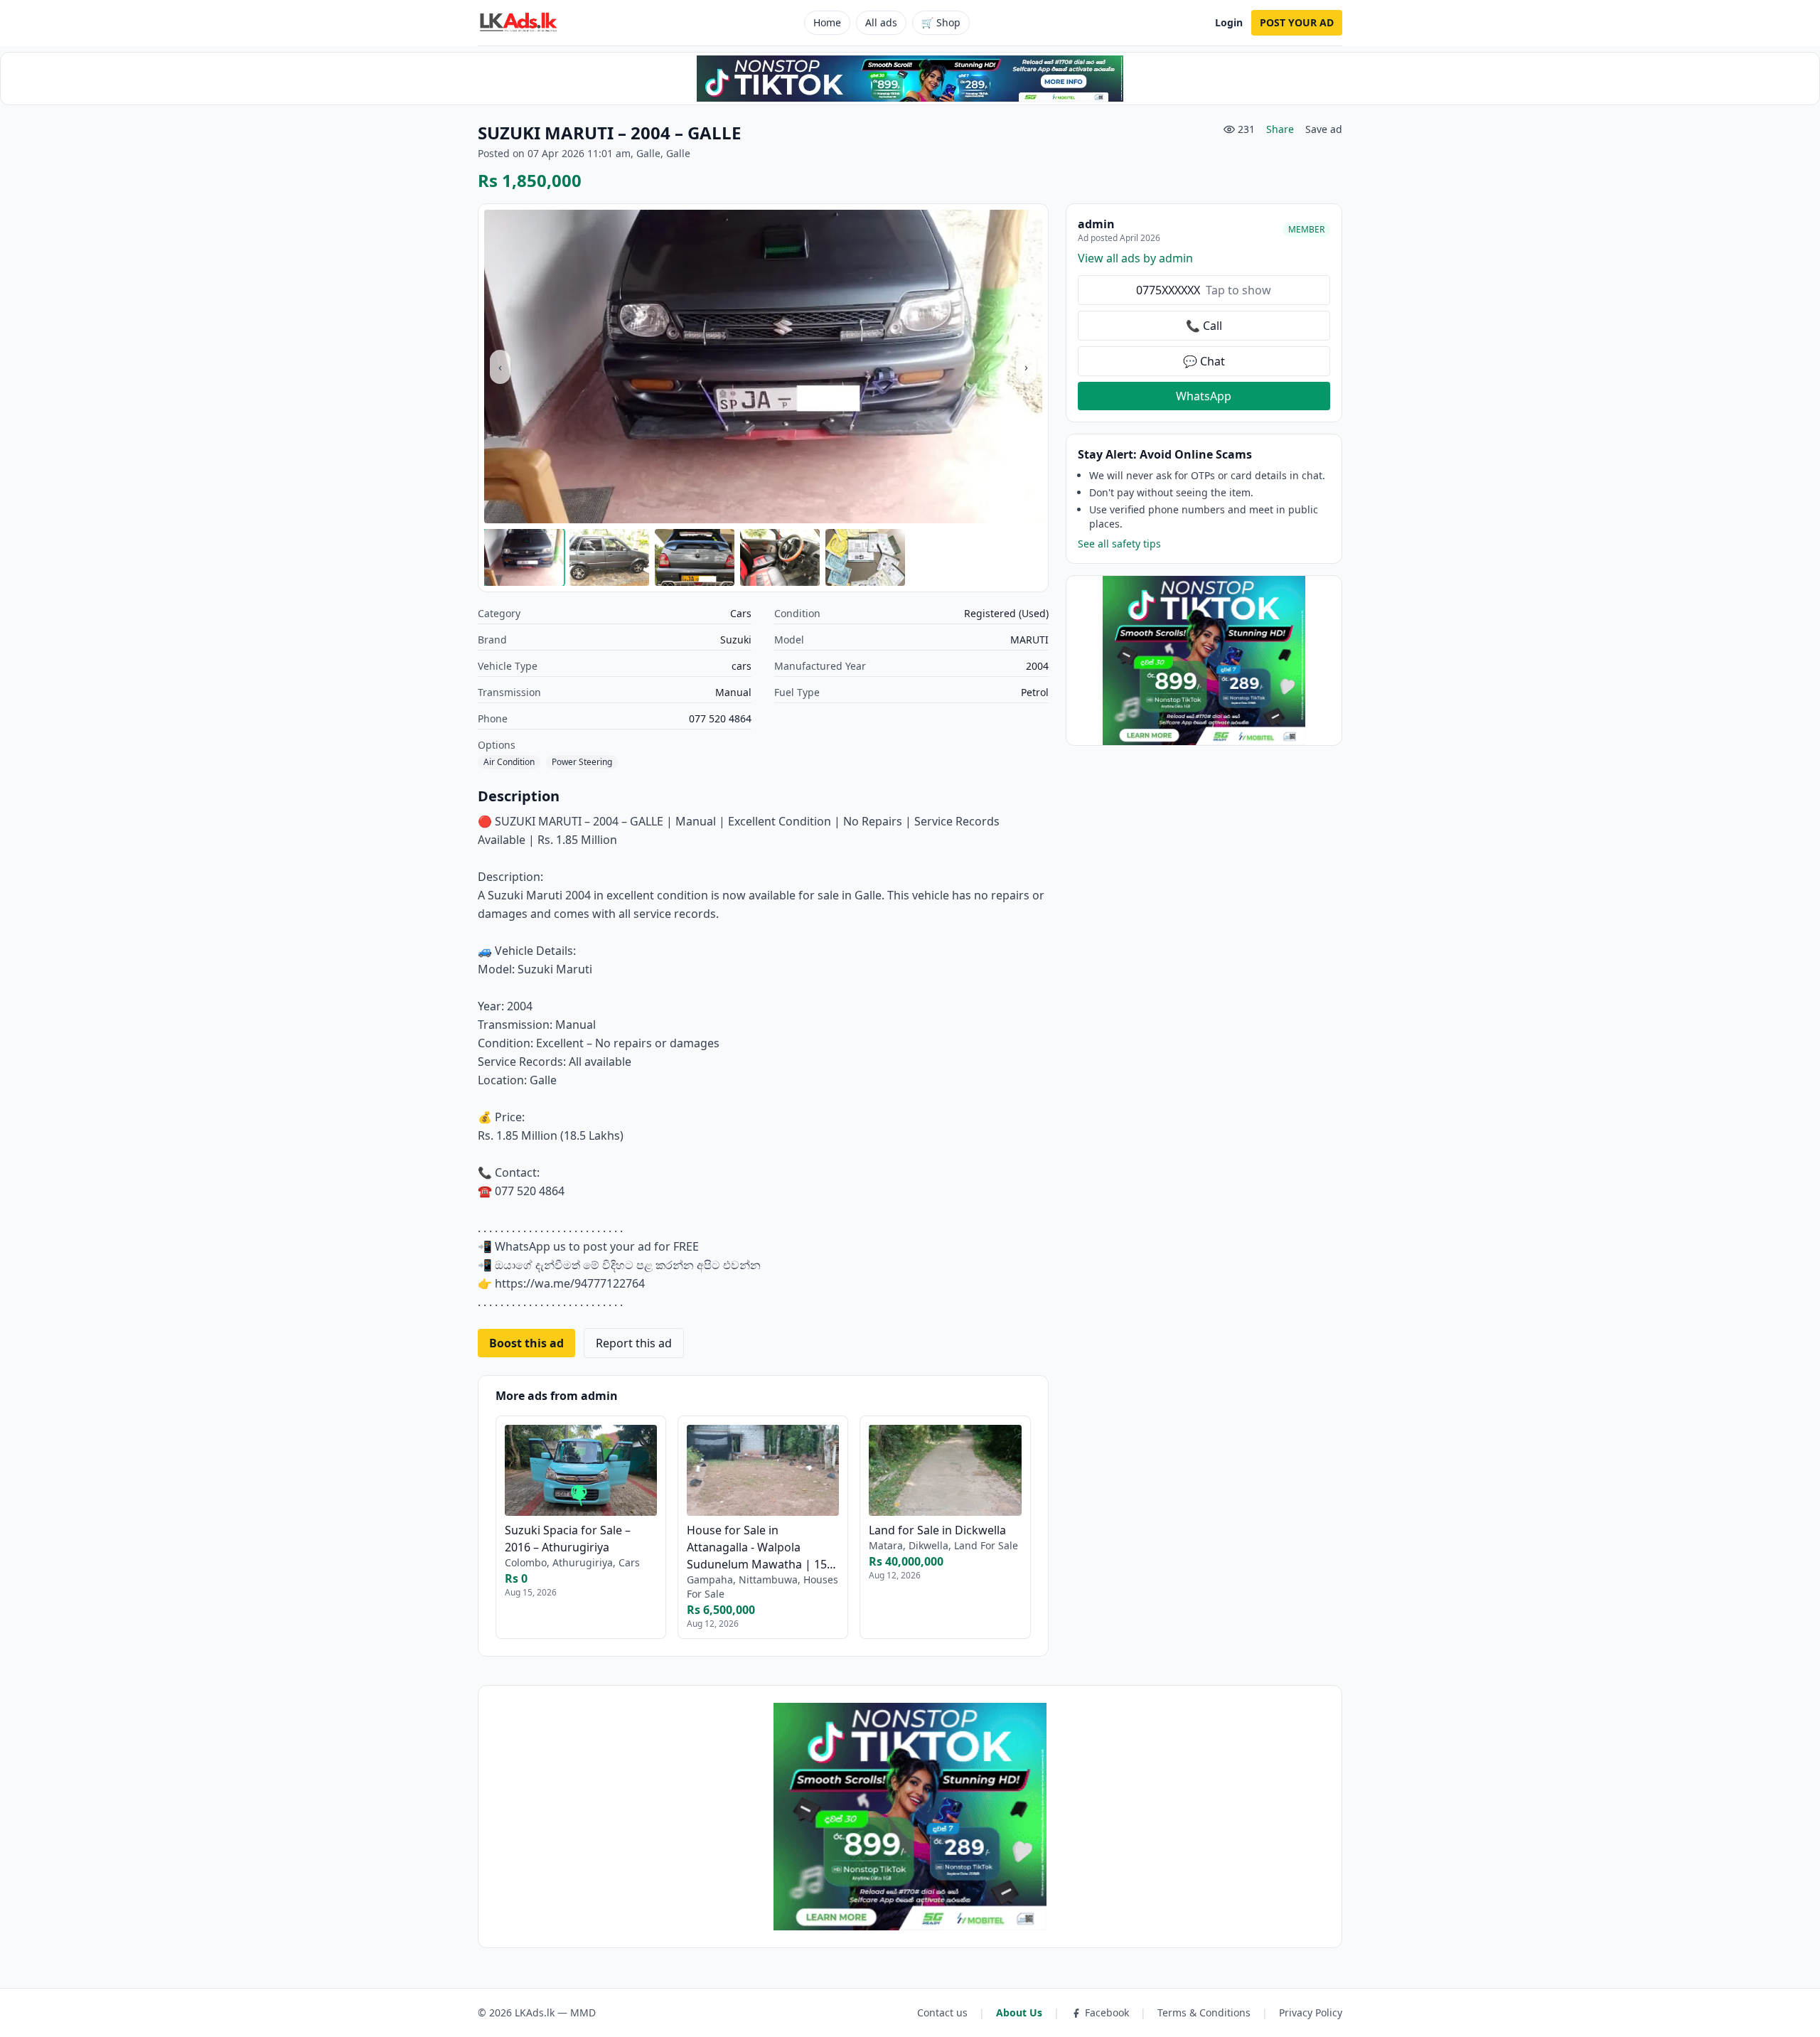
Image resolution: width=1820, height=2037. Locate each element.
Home (827, 22)
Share (1280, 129)
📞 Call (1204, 326)
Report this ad (634, 1343)
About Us (1019, 2012)
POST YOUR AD (1297, 22)
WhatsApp (1204, 396)
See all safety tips (1119, 544)
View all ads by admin (1135, 258)
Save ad (1324, 129)
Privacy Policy (1311, 2012)
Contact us (942, 2012)
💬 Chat (1204, 361)
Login (1229, 22)
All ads (881, 22)
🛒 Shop (941, 22)
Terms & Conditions (1204, 2012)
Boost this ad (526, 1343)
